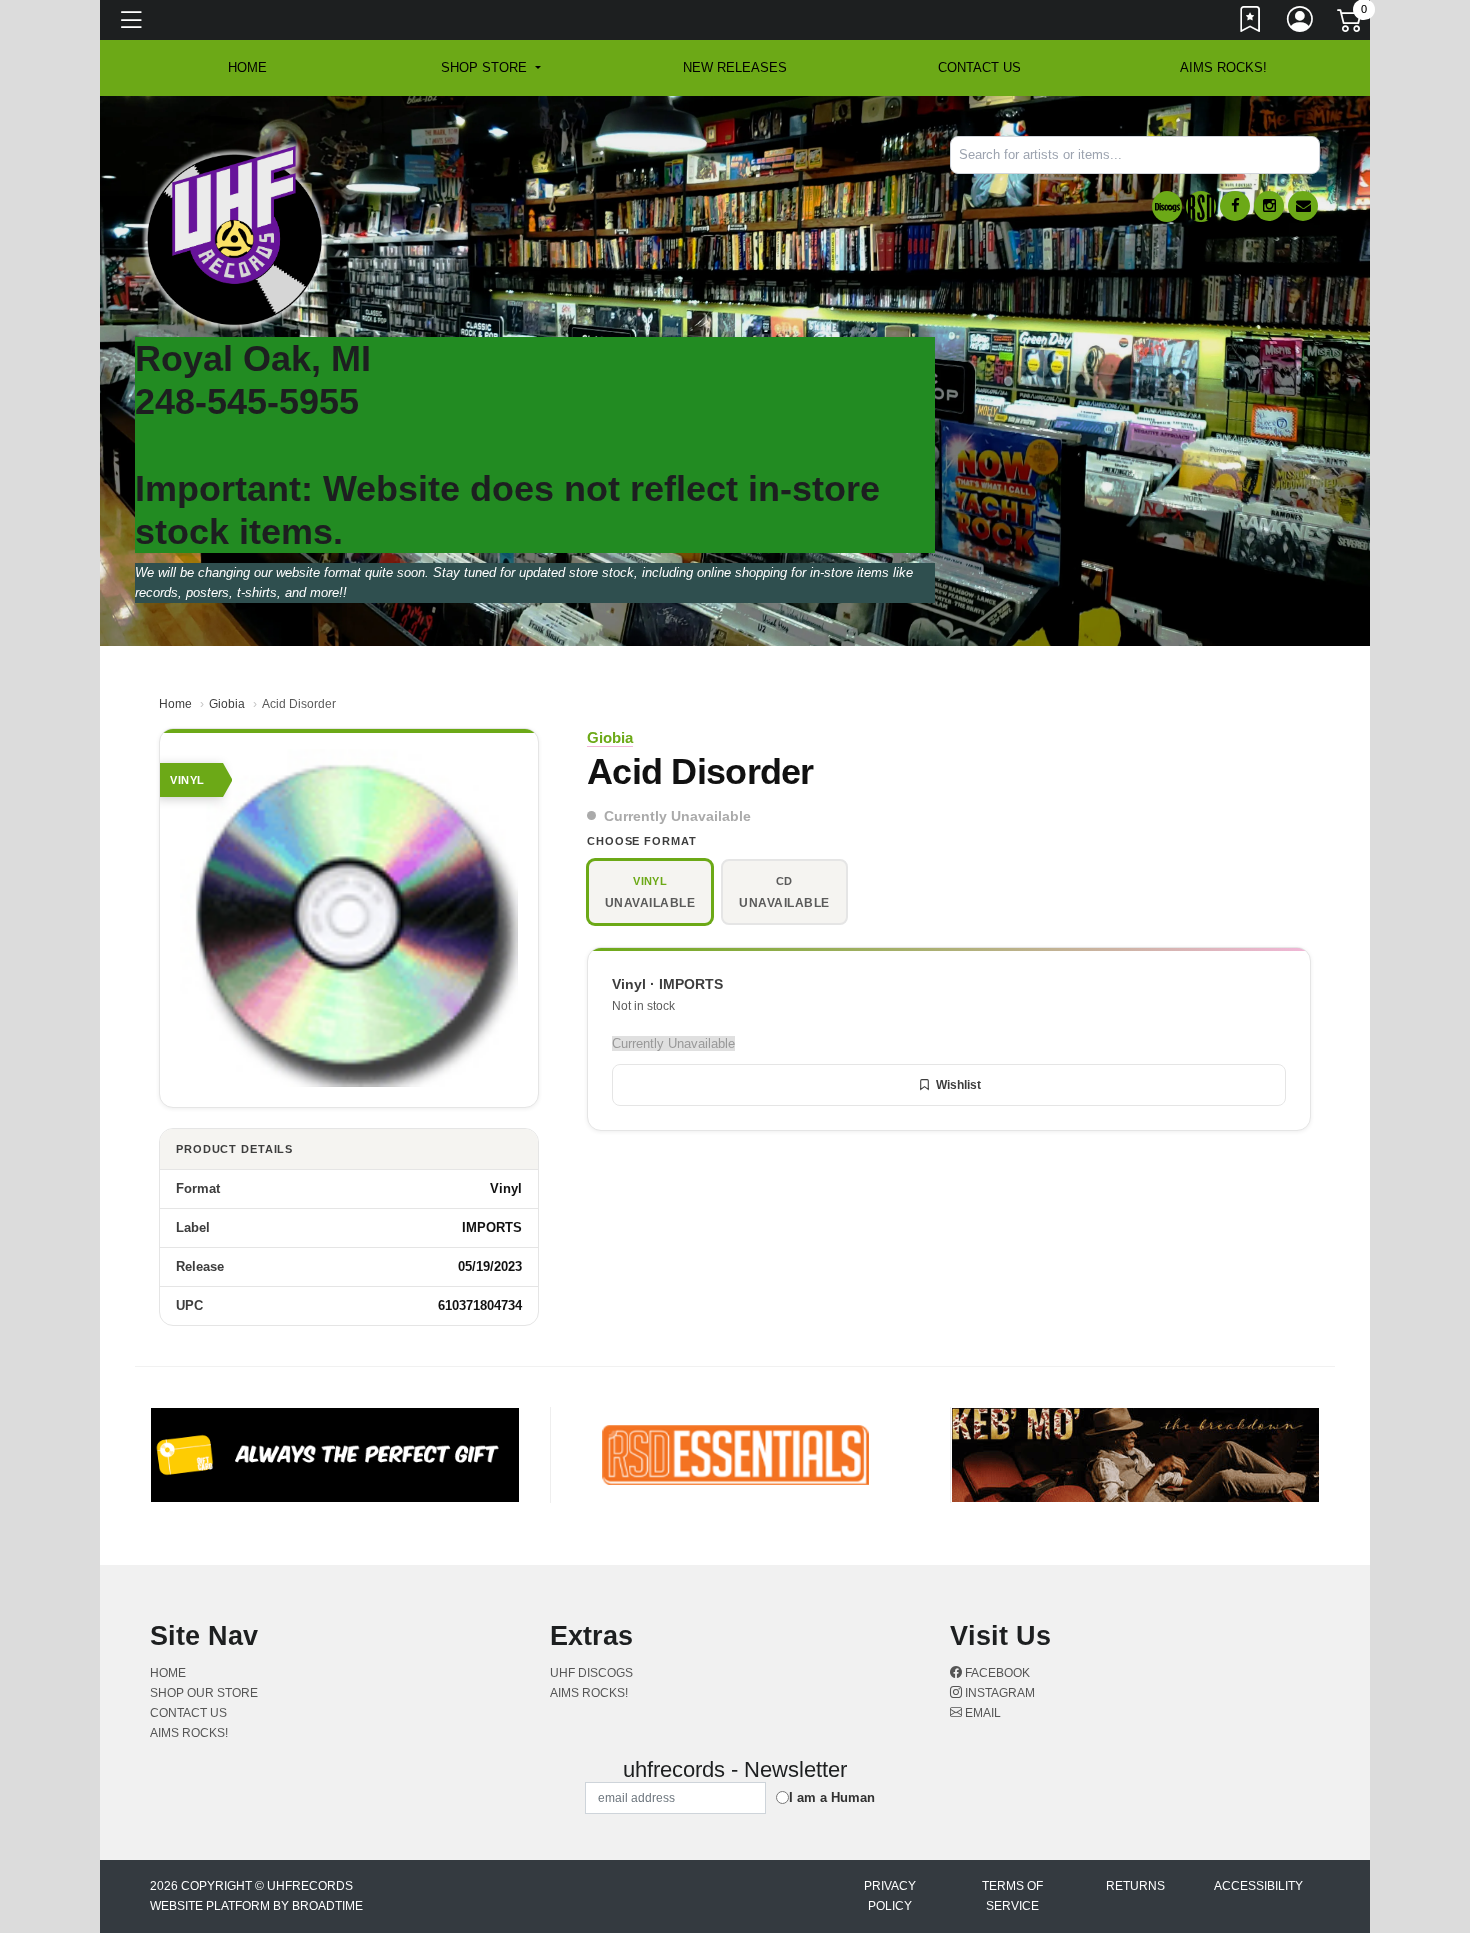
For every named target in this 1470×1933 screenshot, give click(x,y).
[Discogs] (1167, 206)
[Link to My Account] (1301, 23)
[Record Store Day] (1201, 206)
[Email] (1303, 206)
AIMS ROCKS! (1223, 67)
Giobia (227, 704)
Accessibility (1258, 1886)
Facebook (996, 1673)
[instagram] (1269, 206)
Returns (1135, 1886)
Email (981, 1713)
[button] (490, 68)
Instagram (998, 1693)
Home (175, 704)
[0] (1351, 24)
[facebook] (1235, 206)
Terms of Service (1012, 1896)
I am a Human (832, 1797)
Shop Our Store (204, 1693)
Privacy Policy (890, 1896)
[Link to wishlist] (1251, 23)
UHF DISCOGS (591, 1673)
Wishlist (958, 1085)
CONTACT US (979, 67)
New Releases (735, 67)
